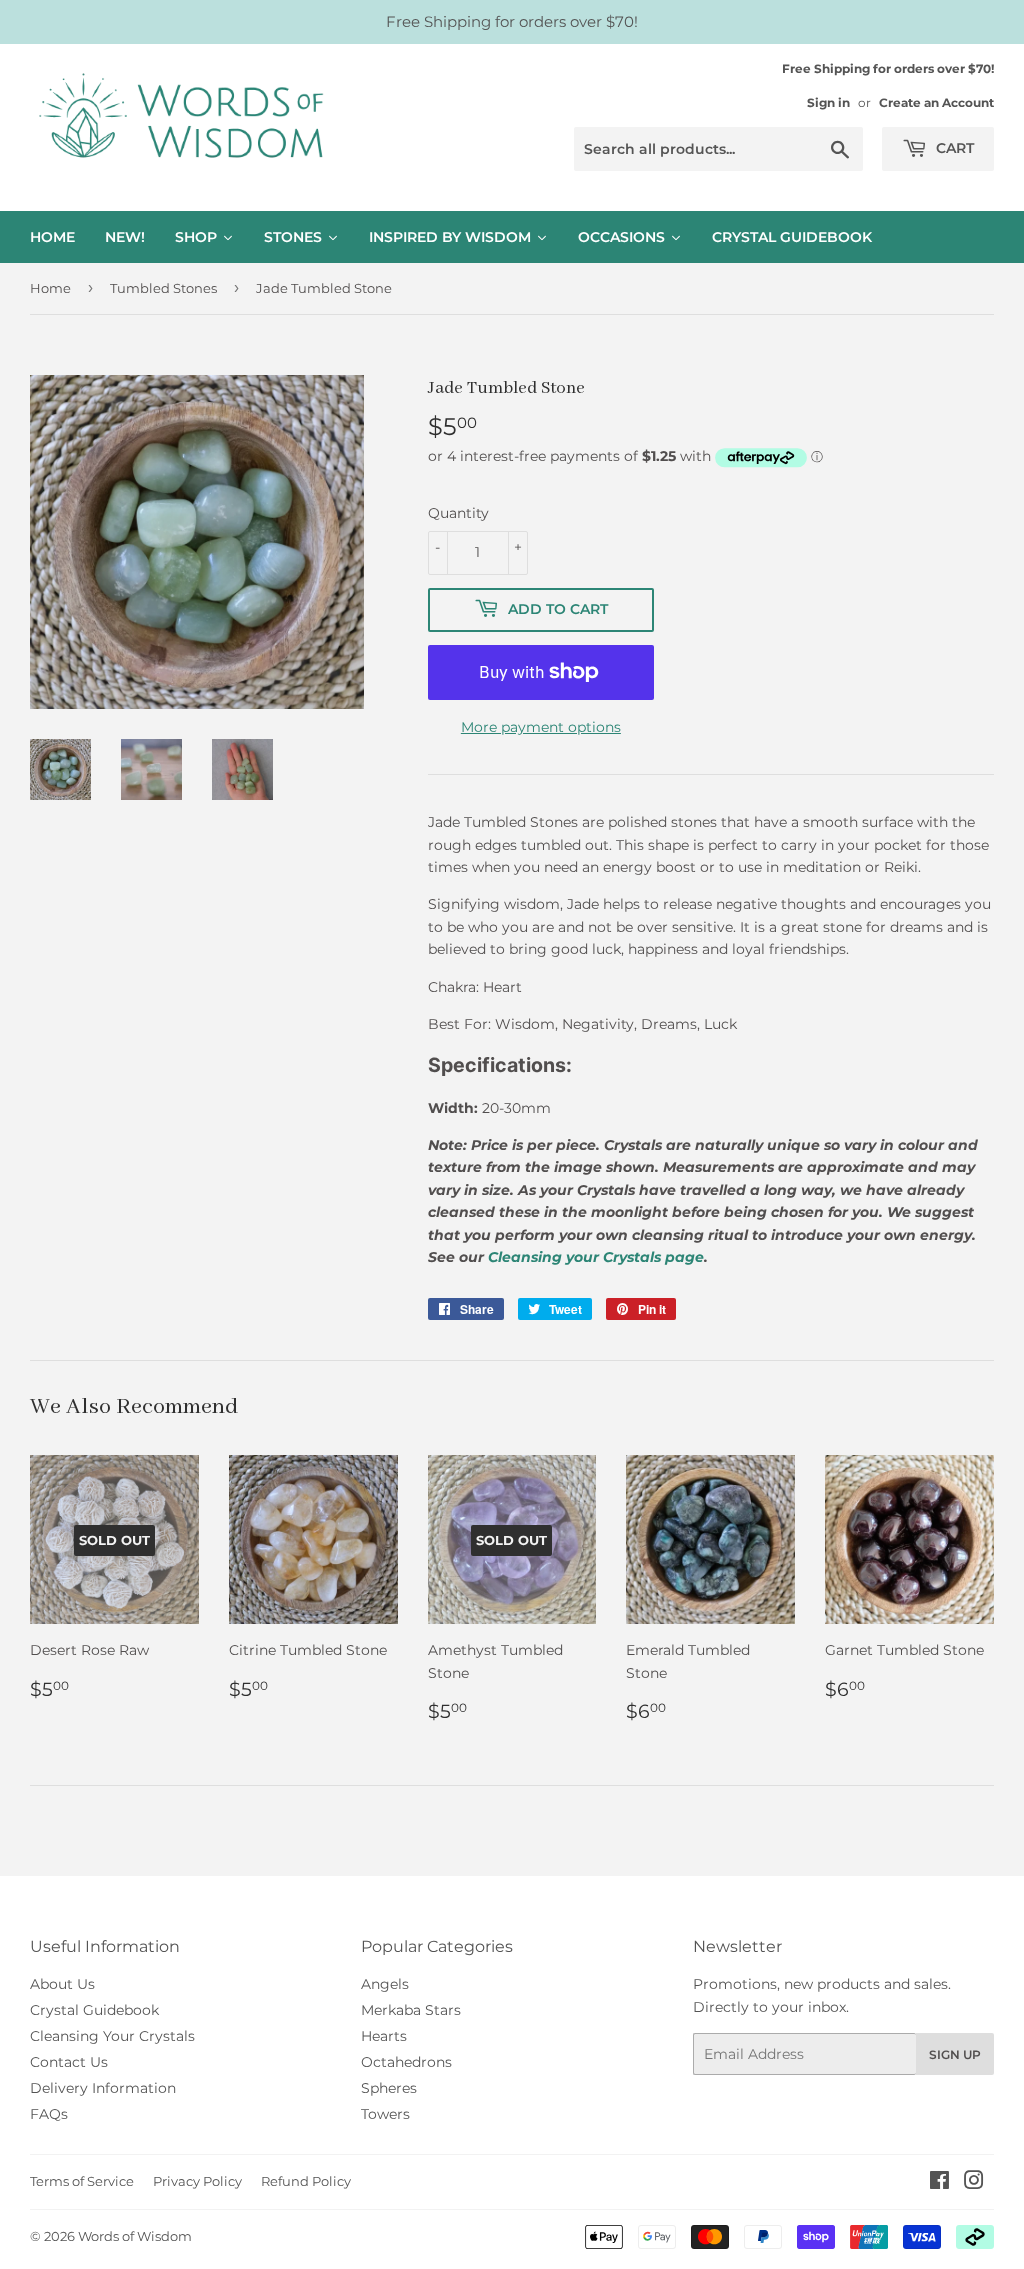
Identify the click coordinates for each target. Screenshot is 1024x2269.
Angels (385, 1984)
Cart (953, 148)
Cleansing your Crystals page (596, 1257)
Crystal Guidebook (94, 2010)
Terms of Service (82, 2181)
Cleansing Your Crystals (112, 2036)
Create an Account (936, 102)
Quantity (458, 513)
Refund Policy (306, 2181)
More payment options (541, 727)
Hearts (384, 2036)
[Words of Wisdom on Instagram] (974, 2183)
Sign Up (955, 2054)
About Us (62, 1984)
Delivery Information (103, 2088)
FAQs (49, 2114)
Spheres (389, 2088)
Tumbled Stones (163, 288)
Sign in (828, 102)
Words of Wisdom (135, 2236)
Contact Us (69, 2062)
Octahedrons (406, 2062)
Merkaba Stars (411, 2010)
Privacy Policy (197, 2181)
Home (50, 288)
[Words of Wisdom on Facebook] (939, 2183)
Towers (385, 2114)
